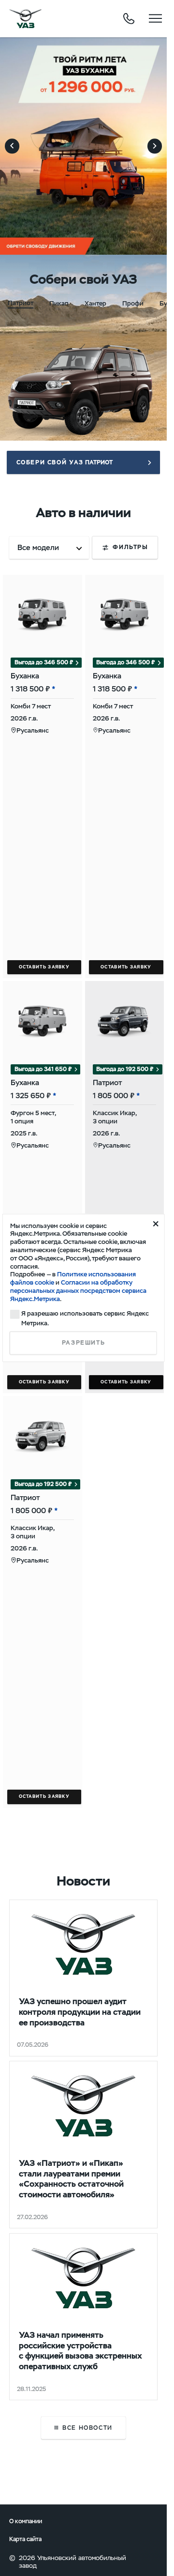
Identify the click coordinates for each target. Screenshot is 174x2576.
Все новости (87, 2428)
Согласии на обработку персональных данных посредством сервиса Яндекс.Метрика (78, 1291)
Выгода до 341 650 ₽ (43, 1069)
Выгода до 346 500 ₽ (44, 662)
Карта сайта (25, 2539)
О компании (26, 2521)
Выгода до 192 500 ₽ (125, 1069)
